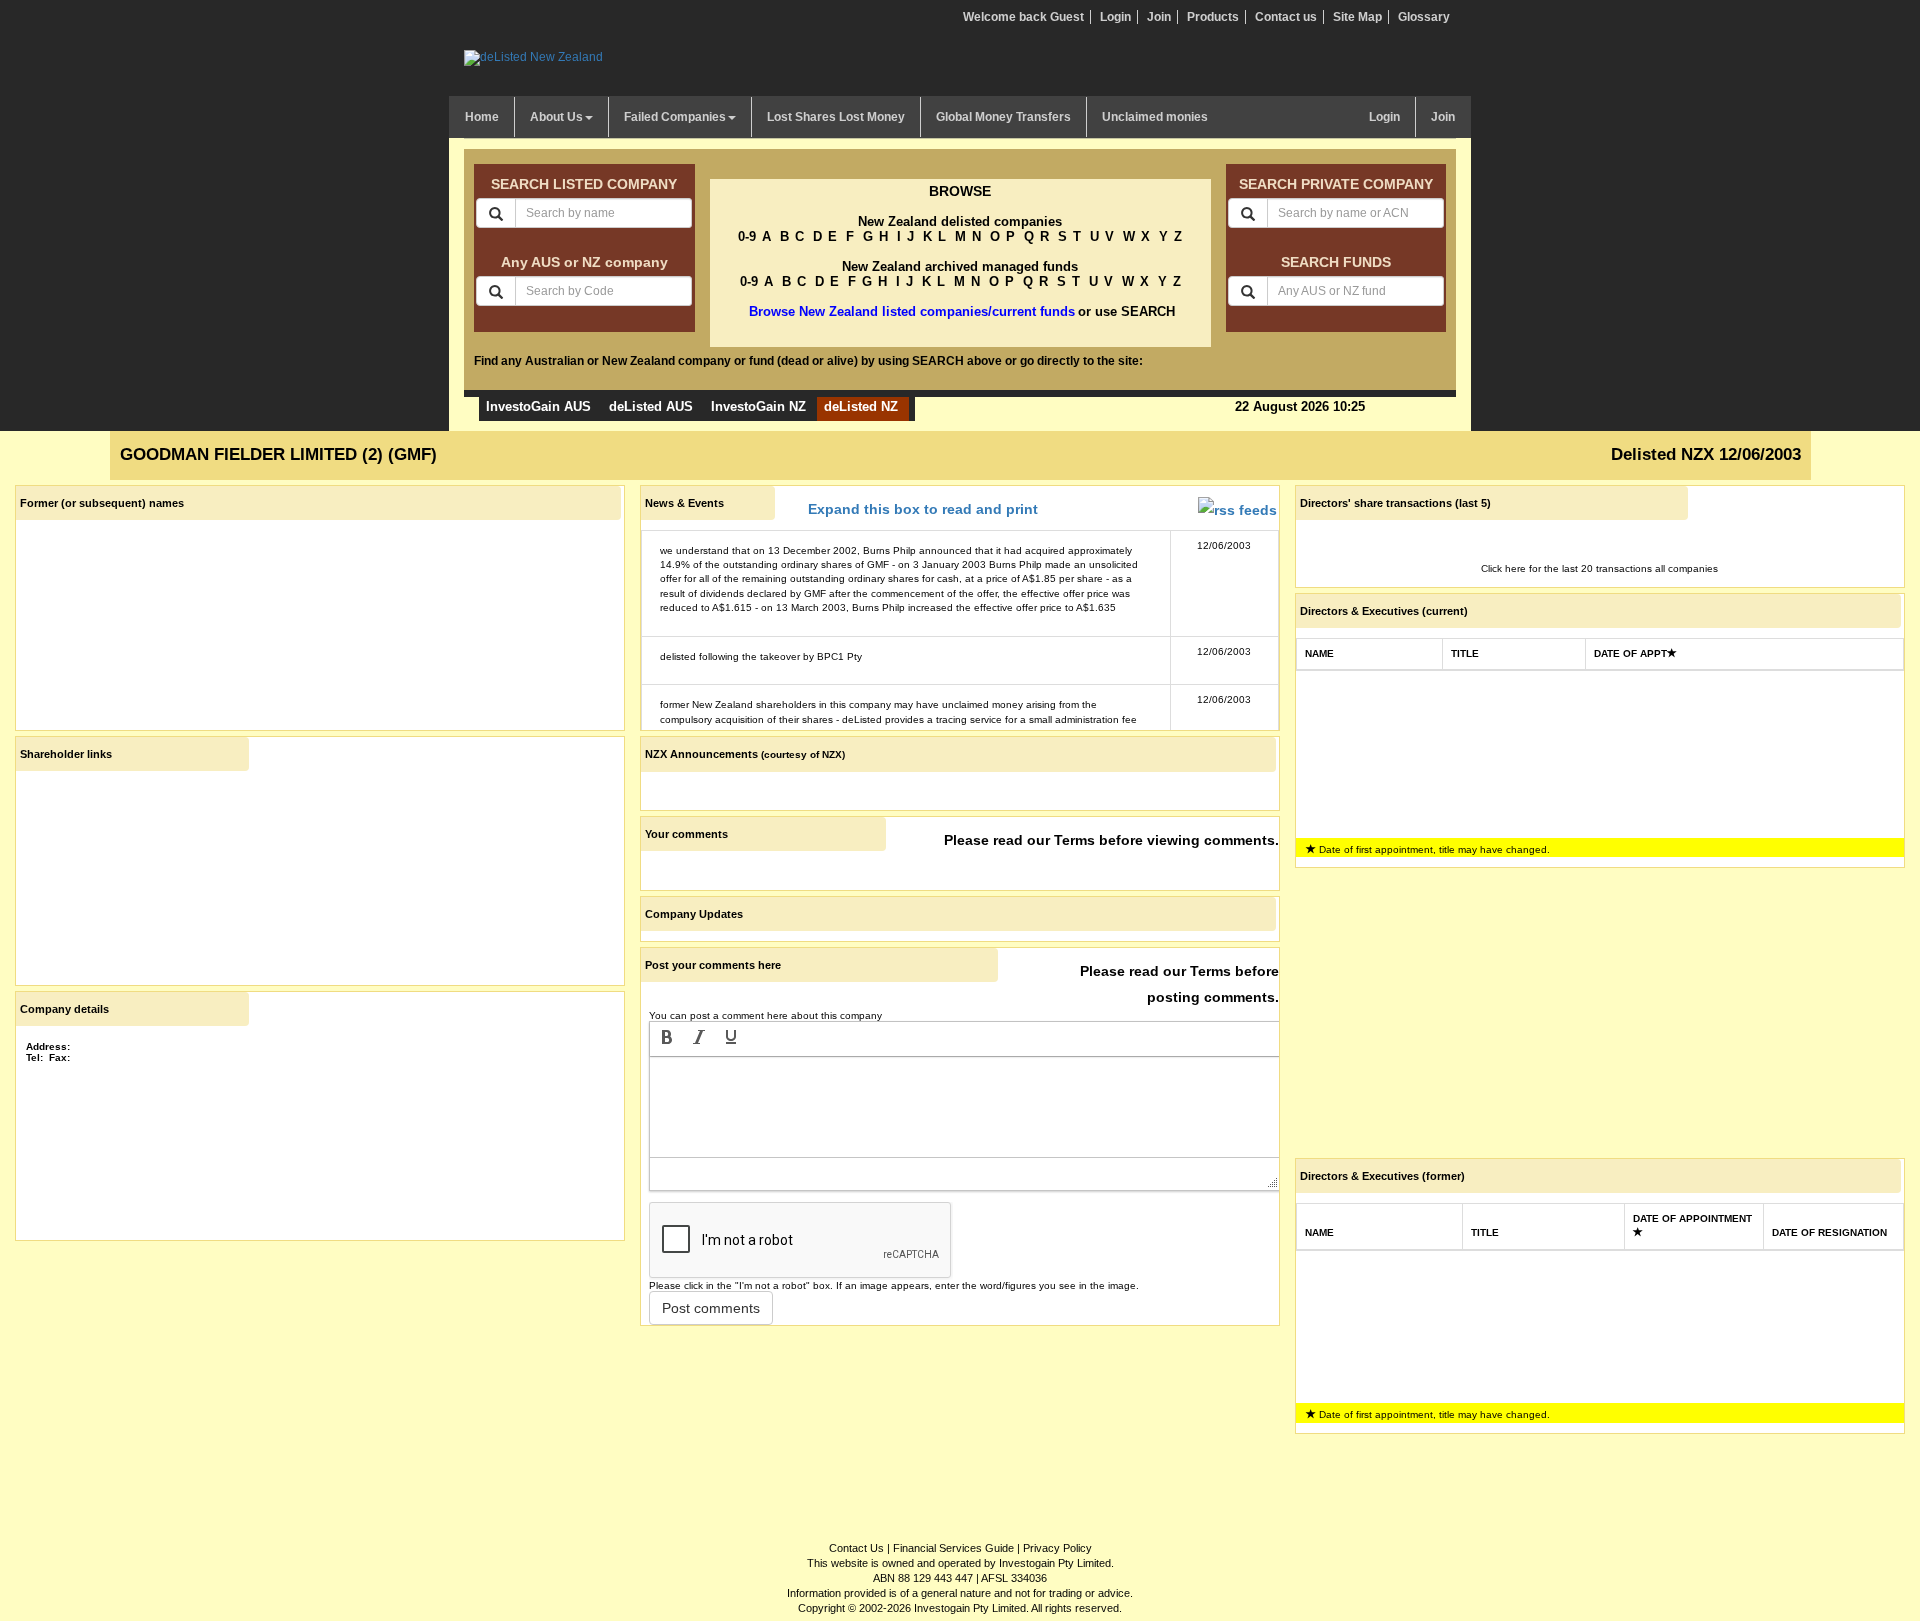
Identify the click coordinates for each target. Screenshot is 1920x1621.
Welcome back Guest (1023, 17)
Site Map (1357, 17)
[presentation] (667, 1039)
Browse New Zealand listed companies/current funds (912, 311)
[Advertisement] (320, 1386)
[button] (667, 1039)
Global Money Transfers (1003, 117)
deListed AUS (651, 406)
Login (1115, 17)
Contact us (1286, 17)
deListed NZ (861, 406)
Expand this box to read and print (923, 509)
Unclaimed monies (1155, 117)
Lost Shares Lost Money (836, 117)
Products (1213, 17)
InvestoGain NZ (758, 406)
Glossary (1424, 17)
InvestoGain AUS (538, 406)
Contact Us (856, 1548)
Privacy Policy (1057, 1548)
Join (1159, 17)
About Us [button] (556, 117)
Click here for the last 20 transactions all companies (1599, 568)
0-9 (747, 236)
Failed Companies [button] (675, 117)
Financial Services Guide (953, 1548)
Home (482, 117)
